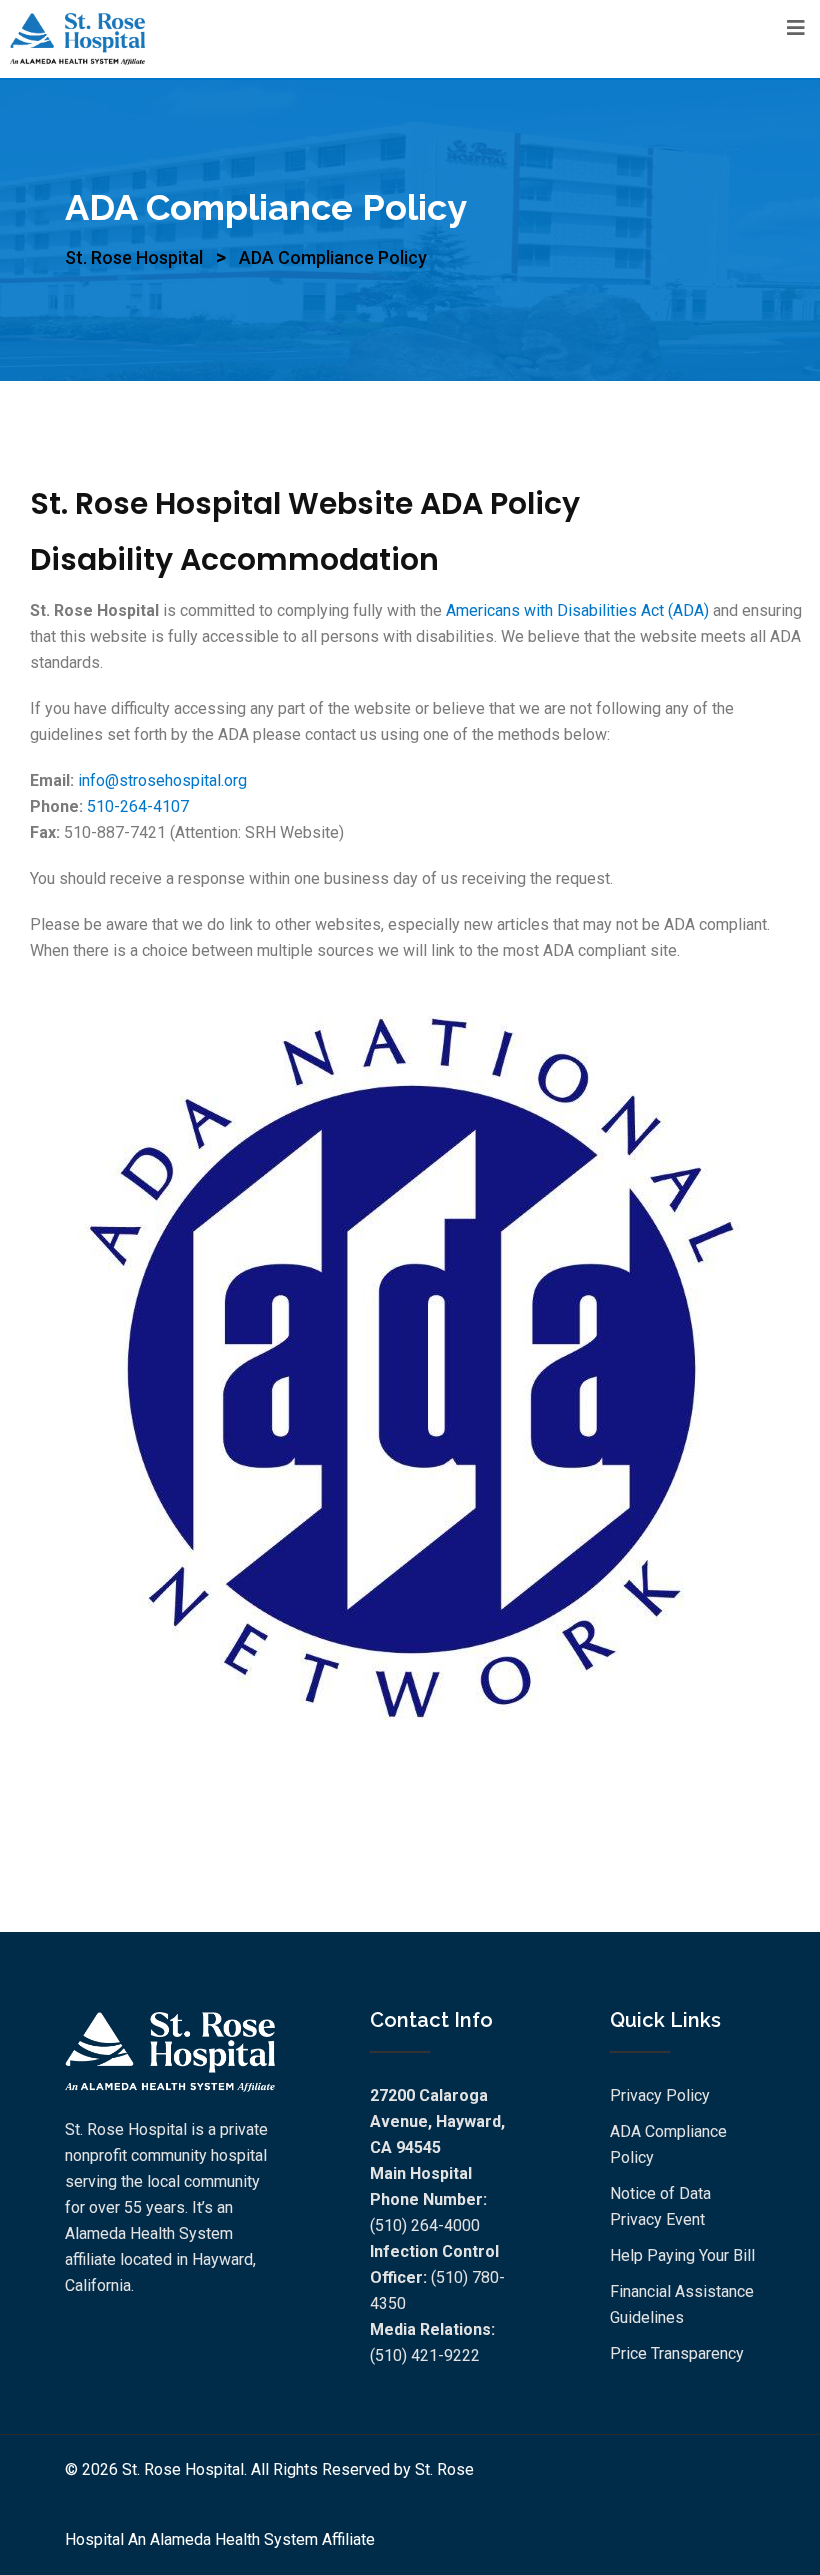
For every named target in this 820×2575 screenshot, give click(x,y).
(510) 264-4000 (425, 2225)
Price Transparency (677, 2353)
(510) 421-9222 (425, 2355)
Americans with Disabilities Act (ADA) (577, 610)
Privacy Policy (660, 2095)
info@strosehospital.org (162, 780)
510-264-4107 (138, 806)
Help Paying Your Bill (682, 2255)
